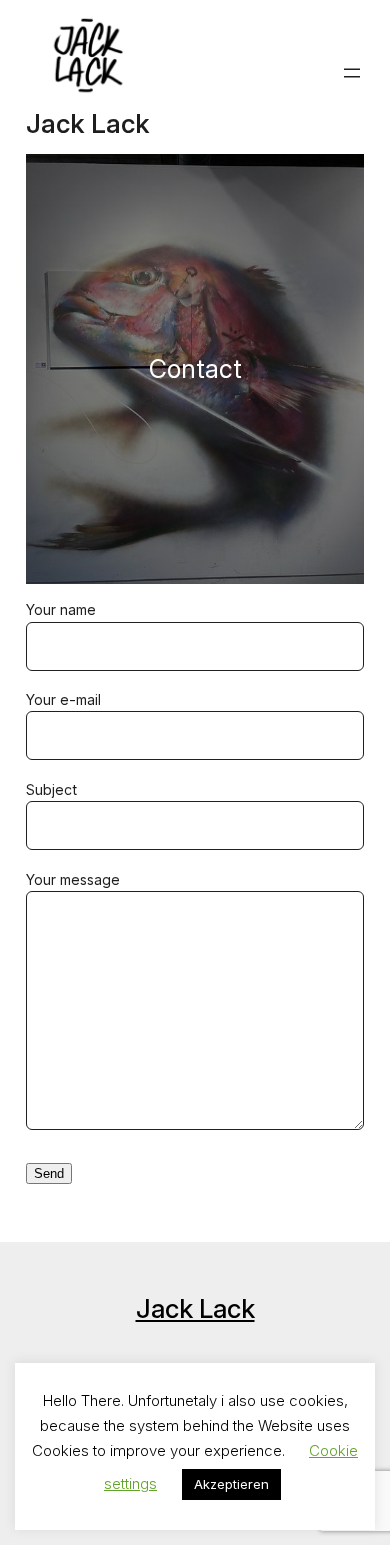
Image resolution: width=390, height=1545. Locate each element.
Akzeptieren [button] (231, 1484)
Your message (73, 879)
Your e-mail (63, 699)
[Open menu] (352, 73)
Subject (51, 789)
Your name (61, 609)
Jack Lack (88, 123)
